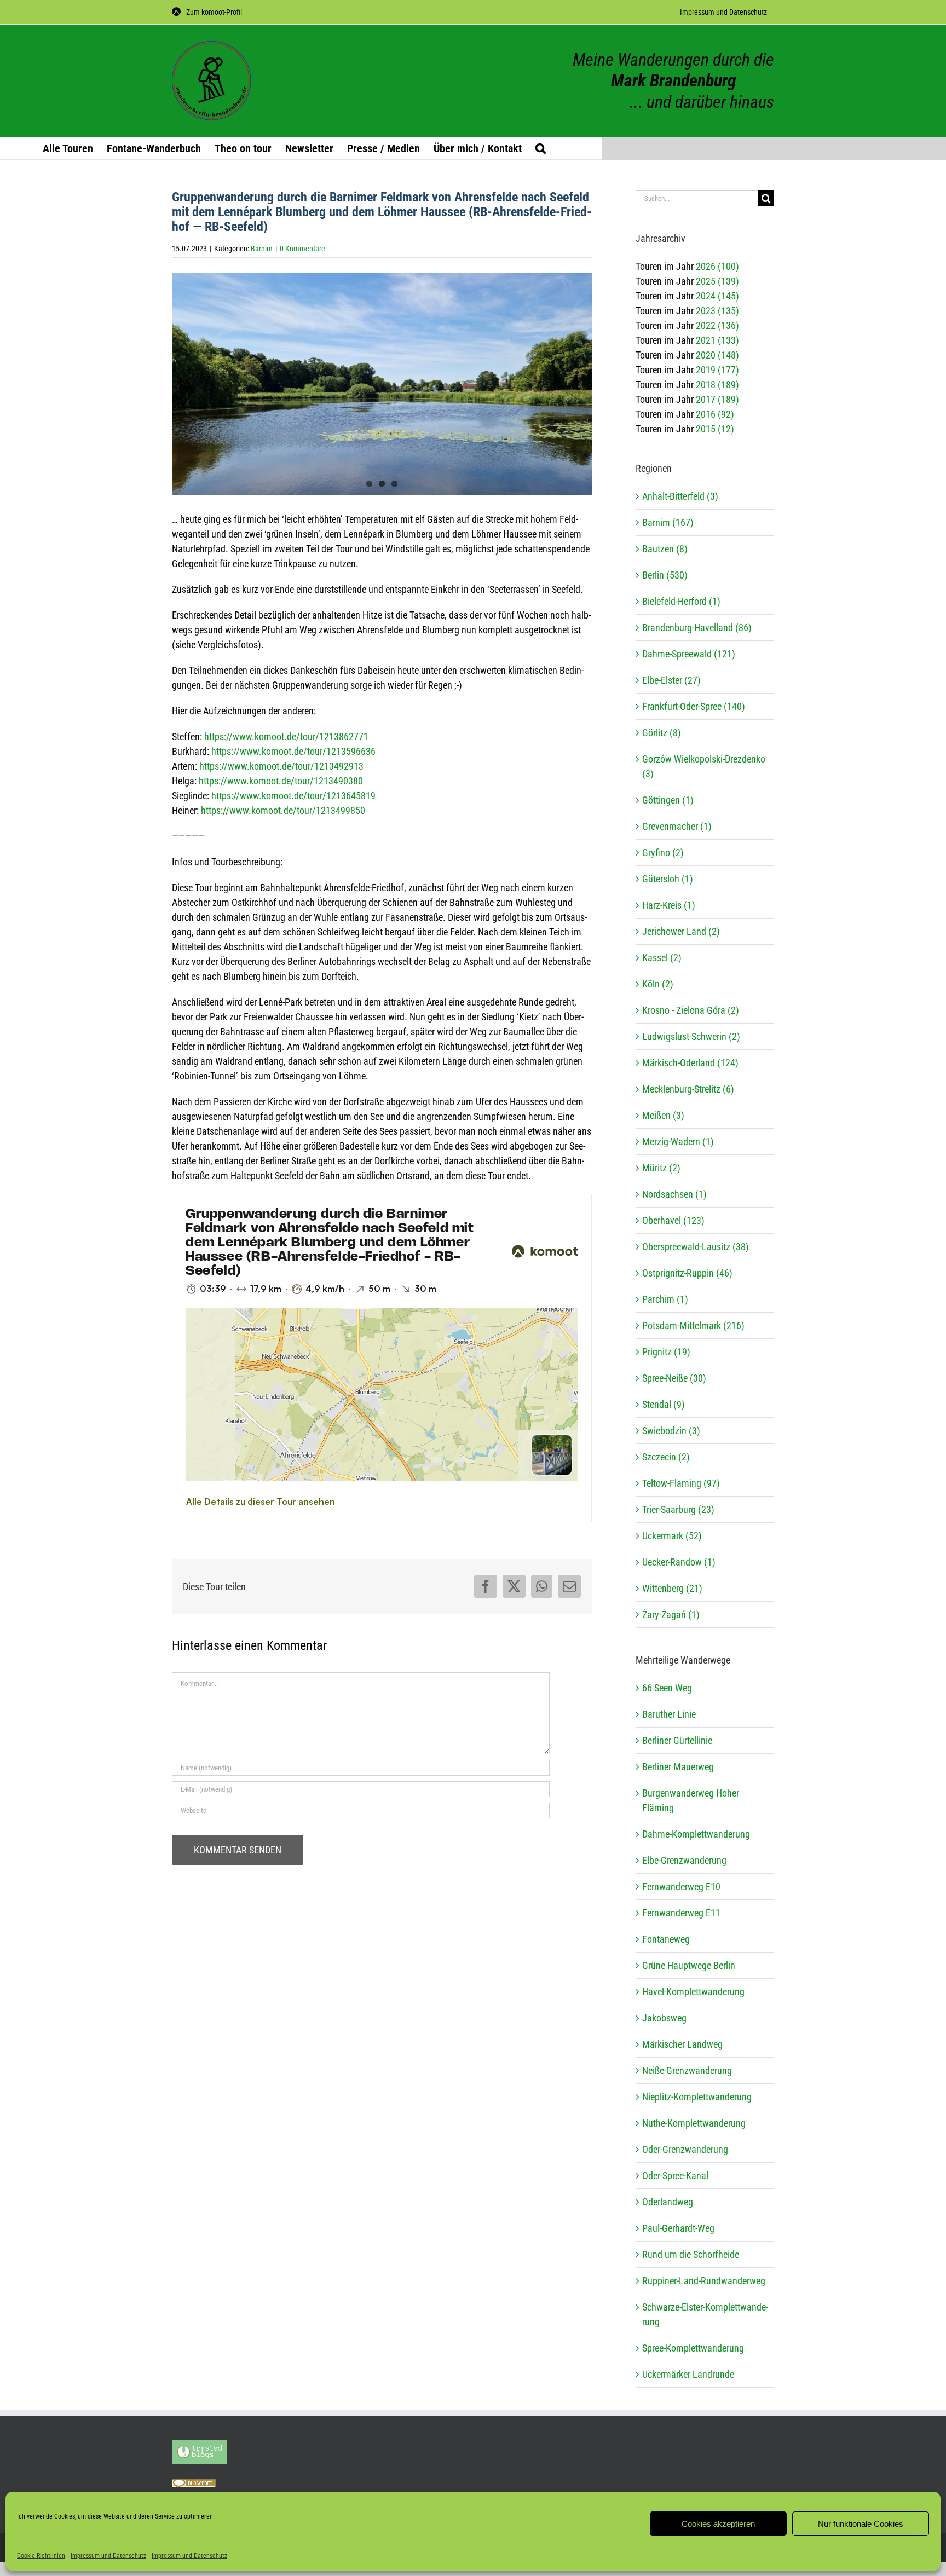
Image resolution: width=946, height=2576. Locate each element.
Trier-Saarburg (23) (678, 1509)
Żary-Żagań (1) (671, 1615)
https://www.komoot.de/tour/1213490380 (281, 781)
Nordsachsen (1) (674, 1194)
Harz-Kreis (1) (669, 905)
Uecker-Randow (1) (679, 1562)
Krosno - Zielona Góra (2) (691, 1010)
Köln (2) (658, 984)
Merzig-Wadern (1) (678, 1142)
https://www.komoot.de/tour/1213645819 (293, 796)
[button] (541, 148)
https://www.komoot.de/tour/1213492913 (281, 766)
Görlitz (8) (662, 733)
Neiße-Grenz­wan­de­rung (687, 2070)
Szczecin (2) (666, 1457)
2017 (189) (717, 399)
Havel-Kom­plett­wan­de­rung (693, 1992)
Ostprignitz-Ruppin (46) (687, 1273)
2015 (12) (715, 429)
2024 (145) (717, 296)
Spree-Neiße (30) (674, 1378)
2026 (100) (717, 266)
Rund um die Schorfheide (691, 2254)
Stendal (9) (664, 1404)
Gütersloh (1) (668, 879)
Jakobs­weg (664, 2018)
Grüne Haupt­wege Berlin (689, 1965)
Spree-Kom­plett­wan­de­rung (693, 2348)
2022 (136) (717, 325)
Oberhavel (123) (673, 1220)
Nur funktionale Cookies (861, 2524)
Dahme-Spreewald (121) (689, 654)
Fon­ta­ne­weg (666, 1939)
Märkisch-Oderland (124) (690, 1063)
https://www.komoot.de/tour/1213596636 (293, 751)
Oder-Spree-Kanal (675, 2176)
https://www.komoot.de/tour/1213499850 (283, 810)
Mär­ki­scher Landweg (682, 2044)
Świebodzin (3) (671, 1431)
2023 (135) (717, 311)
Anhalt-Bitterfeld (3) (680, 496)
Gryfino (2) (663, 853)
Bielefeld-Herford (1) (681, 601)
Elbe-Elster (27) (671, 680)
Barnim (262, 249)
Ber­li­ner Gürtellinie (677, 1740)
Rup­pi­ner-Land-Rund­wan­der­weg (704, 2281)
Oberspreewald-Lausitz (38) (696, 1247)
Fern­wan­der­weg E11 (681, 1913)
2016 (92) (715, 414)
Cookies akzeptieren (718, 2524)
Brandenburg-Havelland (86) (697, 628)
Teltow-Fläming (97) (681, 1483)
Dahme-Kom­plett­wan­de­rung (696, 1834)
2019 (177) (717, 370)
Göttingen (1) (668, 800)
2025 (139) (717, 281)
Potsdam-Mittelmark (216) (693, 1325)
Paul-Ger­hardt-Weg (678, 2228)
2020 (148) (717, 355)
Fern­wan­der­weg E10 (681, 1887)
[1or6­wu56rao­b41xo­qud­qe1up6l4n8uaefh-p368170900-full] (382, 391)
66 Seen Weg (667, 1688)
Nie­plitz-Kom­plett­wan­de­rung (697, 2097)
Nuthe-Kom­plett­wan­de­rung (694, 2123)
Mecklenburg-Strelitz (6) (688, 1089)
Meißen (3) (663, 1115)
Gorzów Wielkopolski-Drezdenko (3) (704, 766)
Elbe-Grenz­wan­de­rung (684, 1860)
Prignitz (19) (666, 1352)
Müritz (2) (661, 1168)
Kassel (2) (662, 958)
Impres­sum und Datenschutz (108, 2556)
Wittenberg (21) (672, 1588)
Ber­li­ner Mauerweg (678, 1767)
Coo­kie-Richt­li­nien (41, 2556)
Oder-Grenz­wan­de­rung (685, 2149)
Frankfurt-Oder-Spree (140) (694, 706)
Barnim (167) (668, 522)
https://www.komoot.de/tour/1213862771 (286, 737)
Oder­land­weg (668, 2202)
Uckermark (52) (672, 1536)
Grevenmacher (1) (677, 826)
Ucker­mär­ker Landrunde (688, 2374)
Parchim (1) (665, 1299)
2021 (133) (717, 340)
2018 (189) (717, 385)
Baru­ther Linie (669, 1714)
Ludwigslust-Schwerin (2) (691, 1036)
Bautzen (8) (665, 549)
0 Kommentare (302, 249)
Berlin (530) (665, 575)
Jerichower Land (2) (681, 931)
